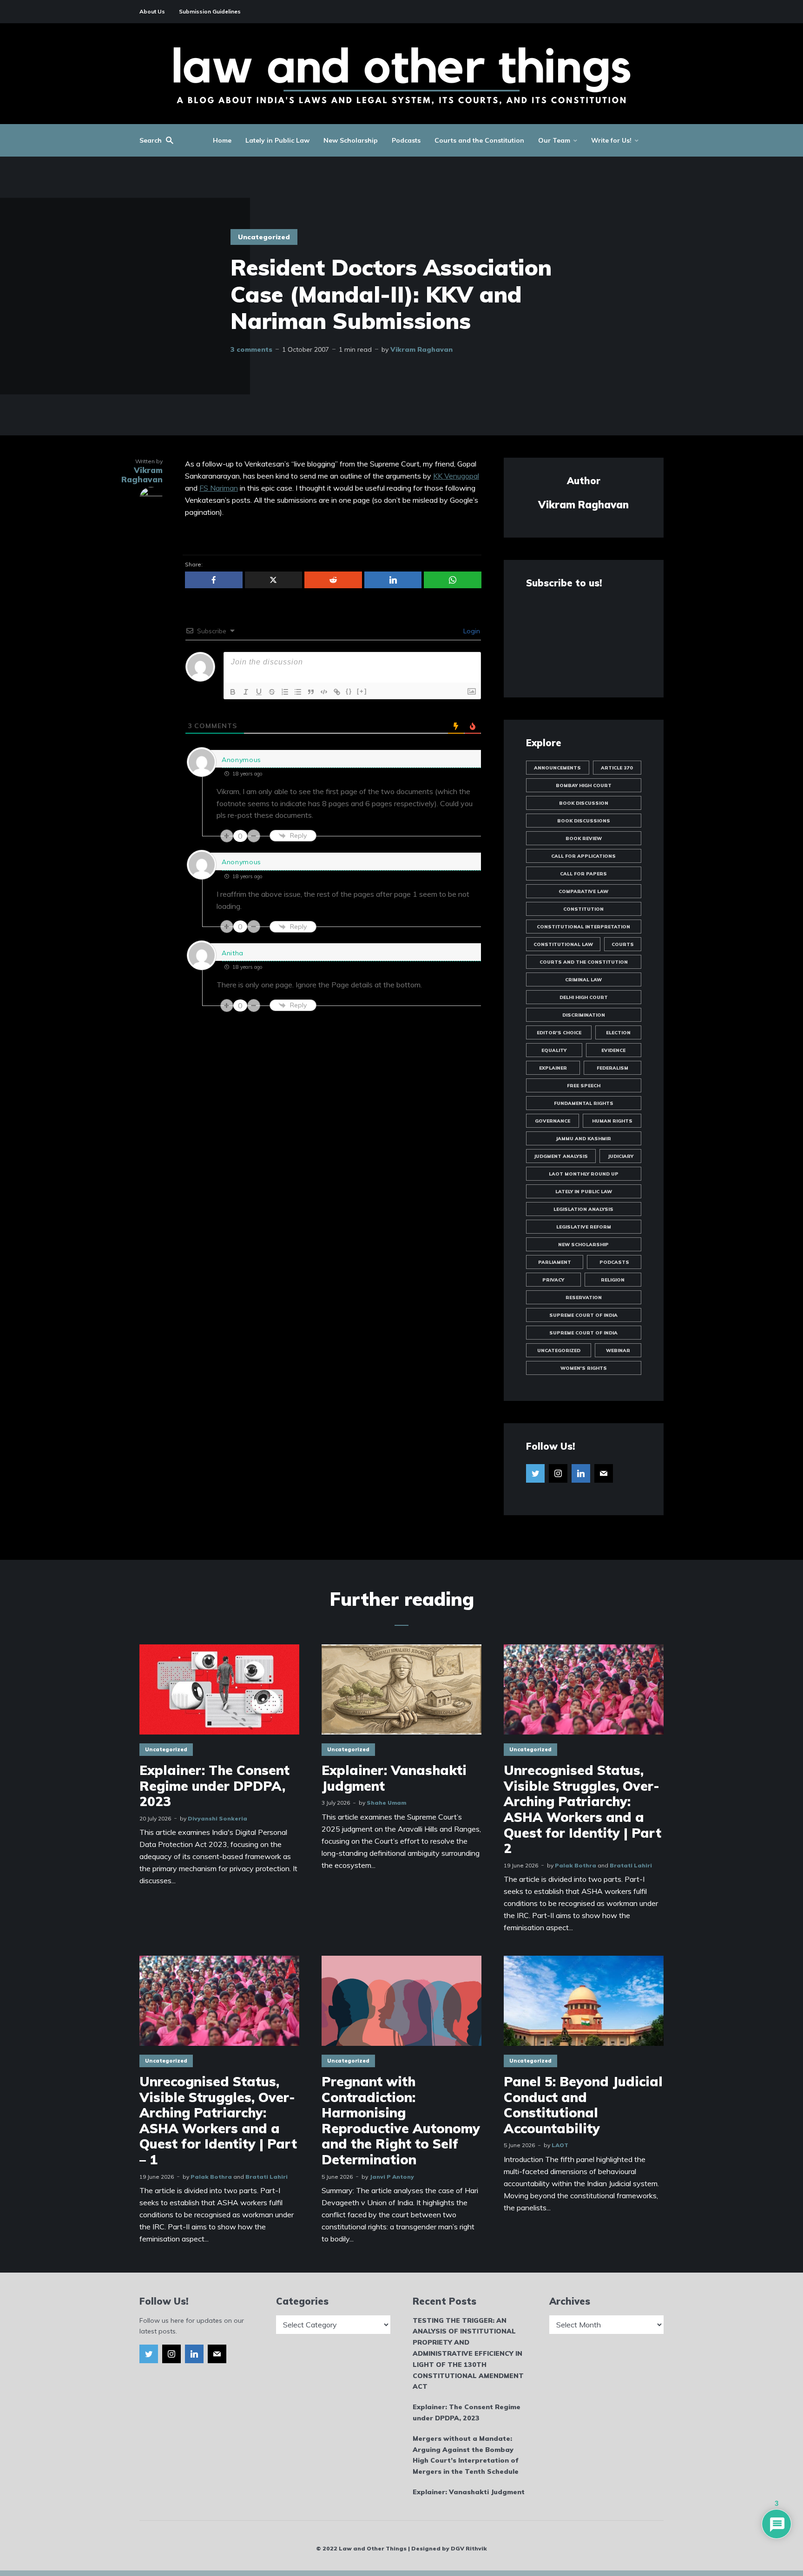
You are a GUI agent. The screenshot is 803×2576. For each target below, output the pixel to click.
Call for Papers (583, 874)
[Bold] (233, 692)
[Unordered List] (298, 692)
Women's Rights (584, 1368)
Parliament (555, 1262)
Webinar (618, 1350)
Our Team (554, 140)
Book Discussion (584, 803)
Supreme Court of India (583, 1315)
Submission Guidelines (210, 11)
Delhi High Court (584, 997)
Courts (623, 944)
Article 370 (617, 768)
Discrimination (584, 1015)
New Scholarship (351, 140)
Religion (613, 1280)
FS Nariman (219, 488)
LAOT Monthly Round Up (584, 1174)
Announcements (557, 768)
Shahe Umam (386, 1803)
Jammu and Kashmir (583, 1139)
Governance (553, 1121)
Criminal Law (583, 980)
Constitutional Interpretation (583, 927)
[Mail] (604, 1473)
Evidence (613, 1050)
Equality (554, 1050)
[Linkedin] (581, 1473)
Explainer (553, 1068)
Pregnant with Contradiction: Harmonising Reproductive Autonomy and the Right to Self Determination (401, 2121)
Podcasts (406, 140)
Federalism (612, 1068)
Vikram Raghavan (421, 349)
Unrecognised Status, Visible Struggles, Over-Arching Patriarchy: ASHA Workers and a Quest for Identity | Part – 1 (218, 2121)
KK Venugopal (456, 476)
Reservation (584, 1298)
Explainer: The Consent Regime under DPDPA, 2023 (214, 1786)
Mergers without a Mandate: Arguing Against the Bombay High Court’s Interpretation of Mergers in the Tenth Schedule (466, 2455)
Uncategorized (264, 237)
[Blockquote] (311, 692)
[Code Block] (324, 692)
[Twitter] (535, 1473)
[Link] (337, 692)
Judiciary (621, 1156)
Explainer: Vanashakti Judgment (394, 1778)
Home (222, 140)
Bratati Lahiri (631, 1865)
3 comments (251, 349)
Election (618, 1033)
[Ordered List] (285, 692)
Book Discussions (584, 821)
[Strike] (272, 692)
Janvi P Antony (392, 2177)
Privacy (553, 1280)
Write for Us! (611, 140)
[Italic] (246, 692)
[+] (362, 691)
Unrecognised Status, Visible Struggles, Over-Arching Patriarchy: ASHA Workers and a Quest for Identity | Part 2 (583, 1809)
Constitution (583, 909)
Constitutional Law (563, 944)
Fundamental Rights (584, 1103)
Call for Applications (583, 856)
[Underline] (259, 692)
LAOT (560, 2145)
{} (349, 691)
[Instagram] (558, 1473)
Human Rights (612, 1121)
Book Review (584, 838)
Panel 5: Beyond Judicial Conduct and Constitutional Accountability (583, 2105)
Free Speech (584, 1086)
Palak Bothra (576, 1865)
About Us (152, 11)
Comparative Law (583, 891)
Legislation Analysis (583, 1209)
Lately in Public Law (277, 140)
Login (471, 631)
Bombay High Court (584, 785)
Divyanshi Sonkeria (217, 1818)
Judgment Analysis (561, 1156)
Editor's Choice (559, 1033)
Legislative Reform (584, 1227)
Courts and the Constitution (479, 140)
